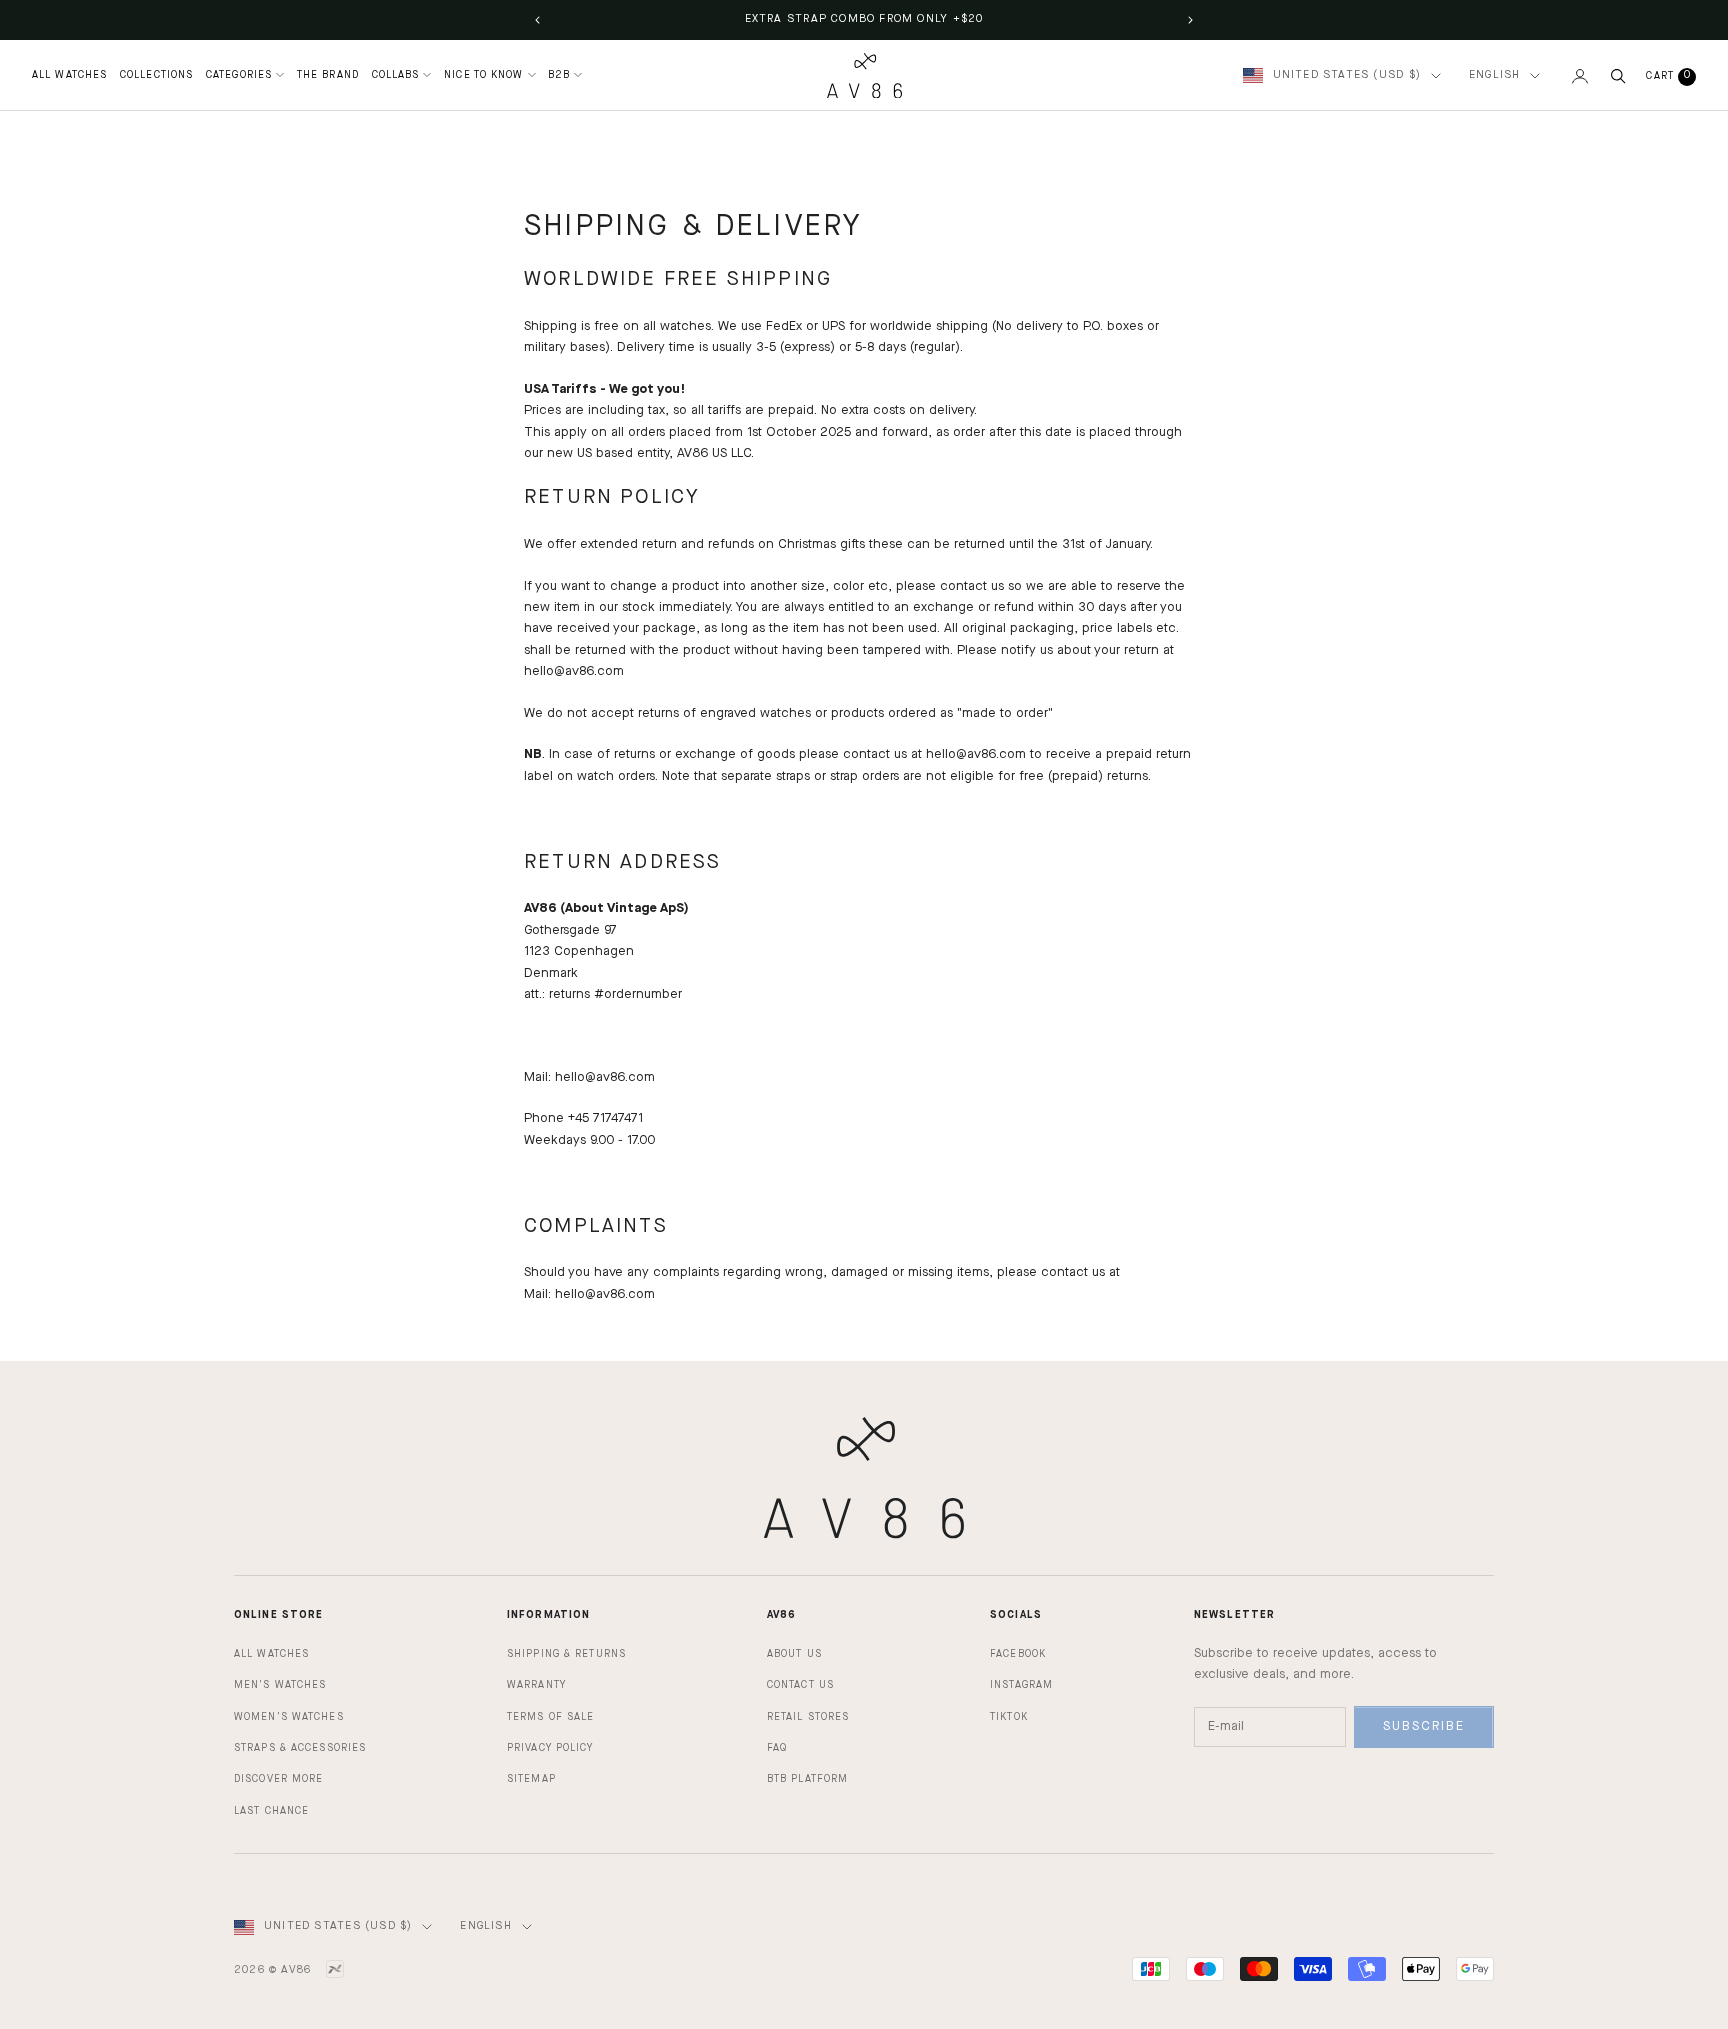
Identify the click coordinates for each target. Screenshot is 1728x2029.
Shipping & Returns (566, 1654)
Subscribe (1424, 1726)
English (1494, 75)
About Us (794, 1654)
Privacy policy (550, 1748)
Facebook (1018, 1654)
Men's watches (280, 1685)
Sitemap (531, 1779)
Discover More (278, 1779)
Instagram (1021, 1685)
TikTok (1009, 1717)
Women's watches (289, 1717)
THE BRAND (328, 75)
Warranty (536, 1685)
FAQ (777, 1748)
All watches (271, 1654)
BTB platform (807, 1779)
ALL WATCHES (69, 75)
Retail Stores (808, 1717)
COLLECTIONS (156, 75)
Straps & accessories (300, 1748)
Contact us (800, 1685)
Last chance (271, 1811)
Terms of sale (550, 1717)
